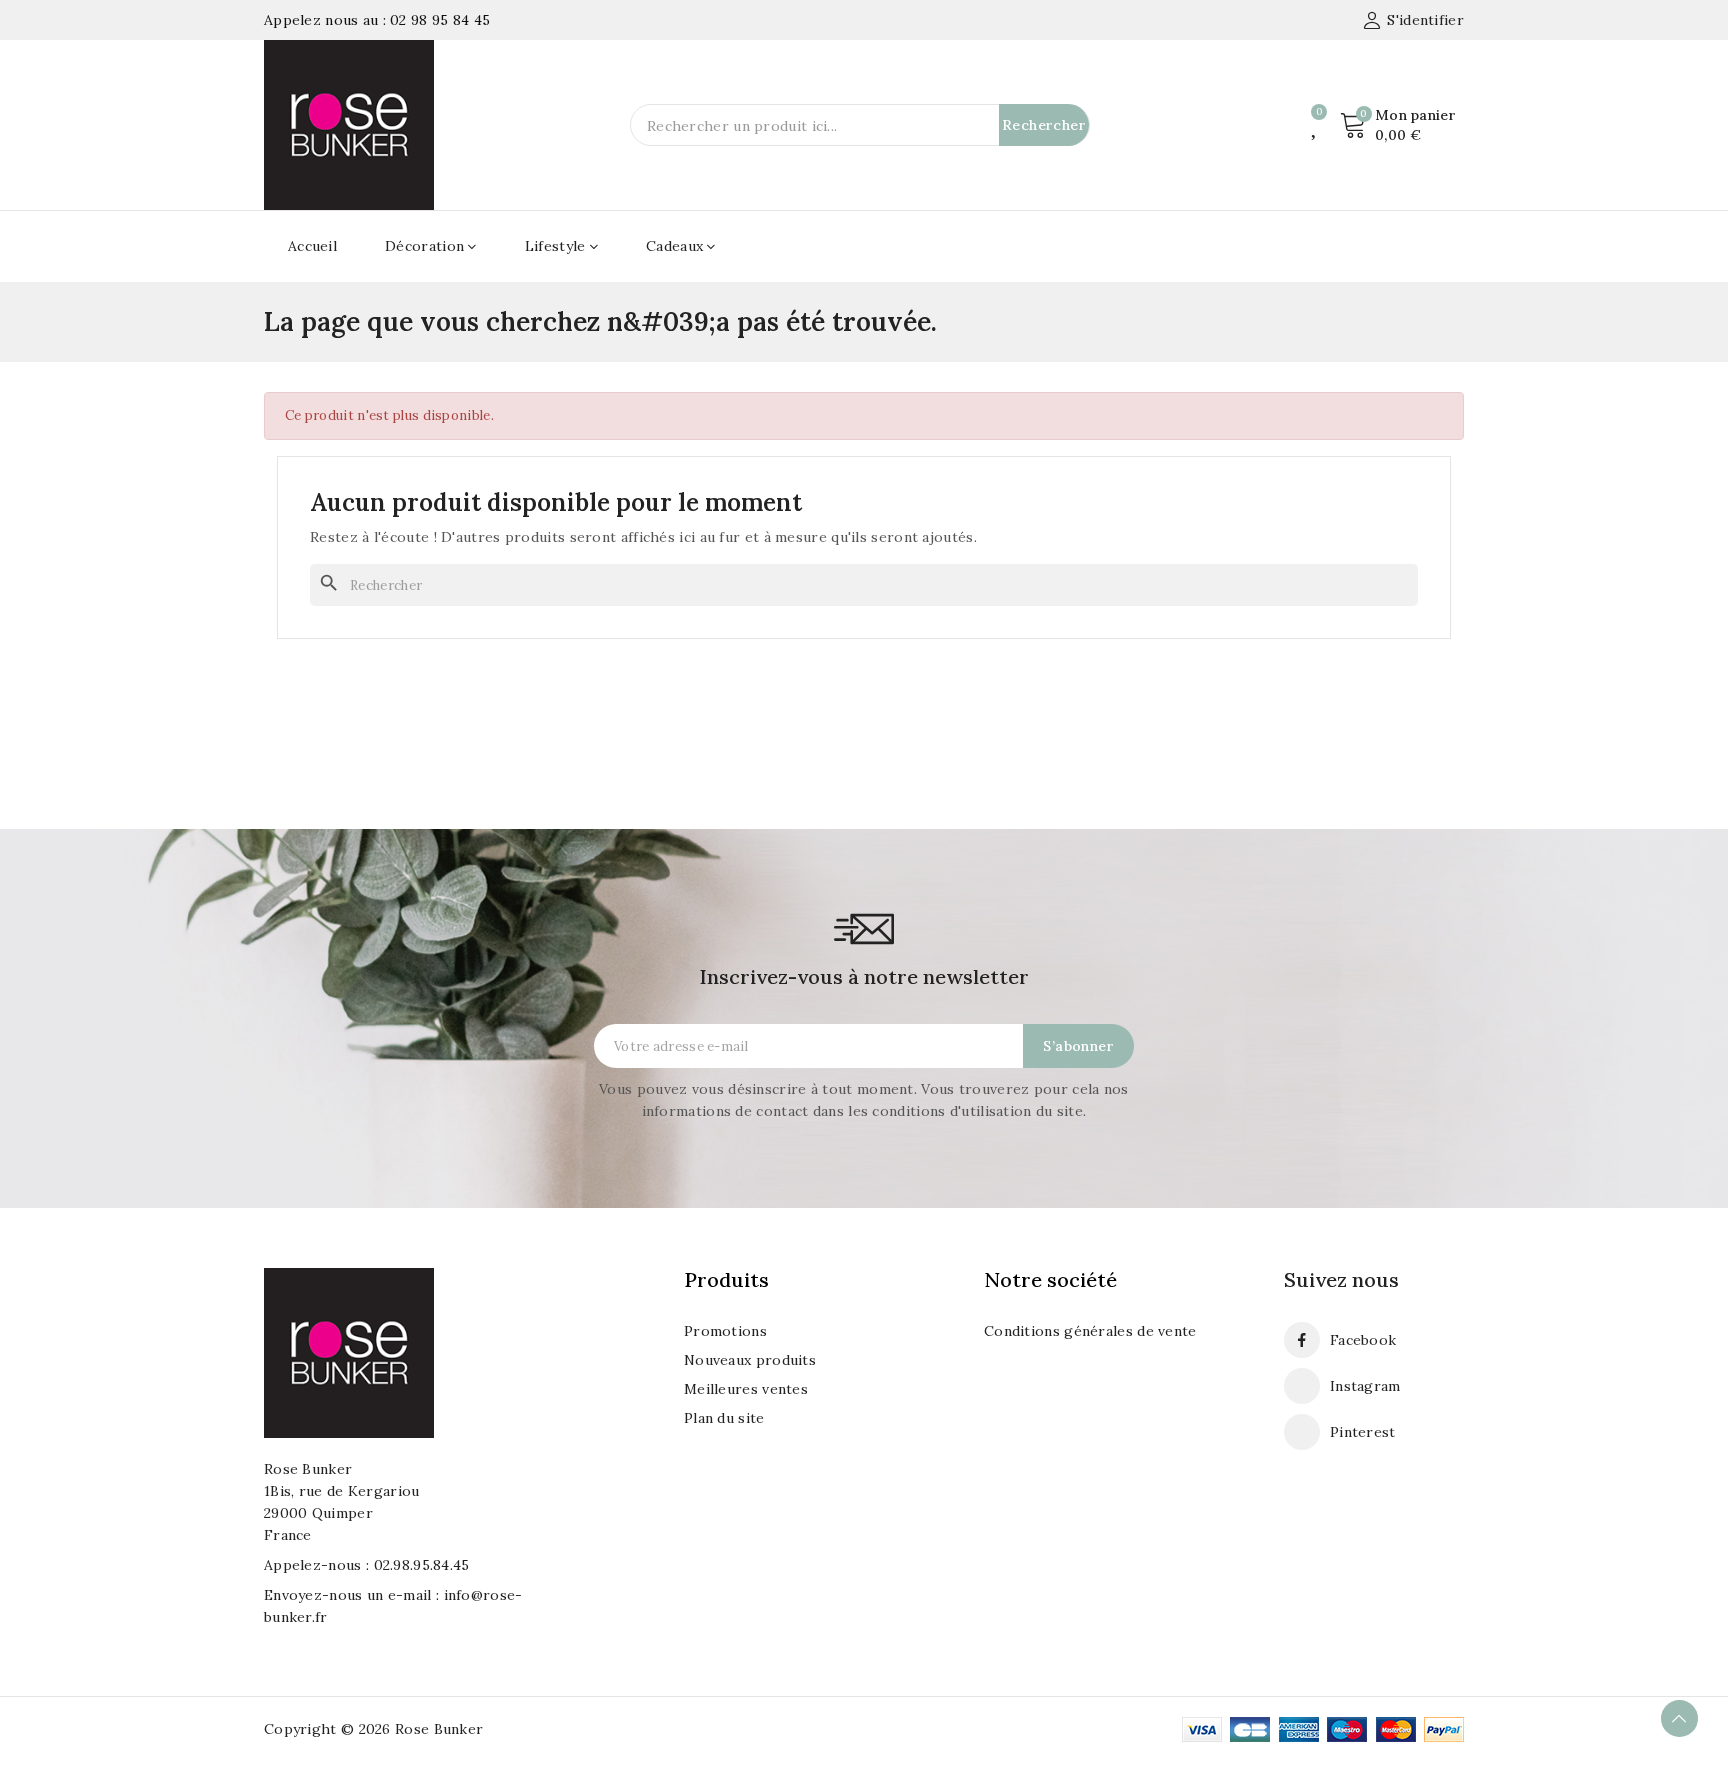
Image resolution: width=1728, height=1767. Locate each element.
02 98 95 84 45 (440, 20)
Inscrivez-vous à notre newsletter (864, 976)
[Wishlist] (1315, 125)
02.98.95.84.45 (422, 1565)
